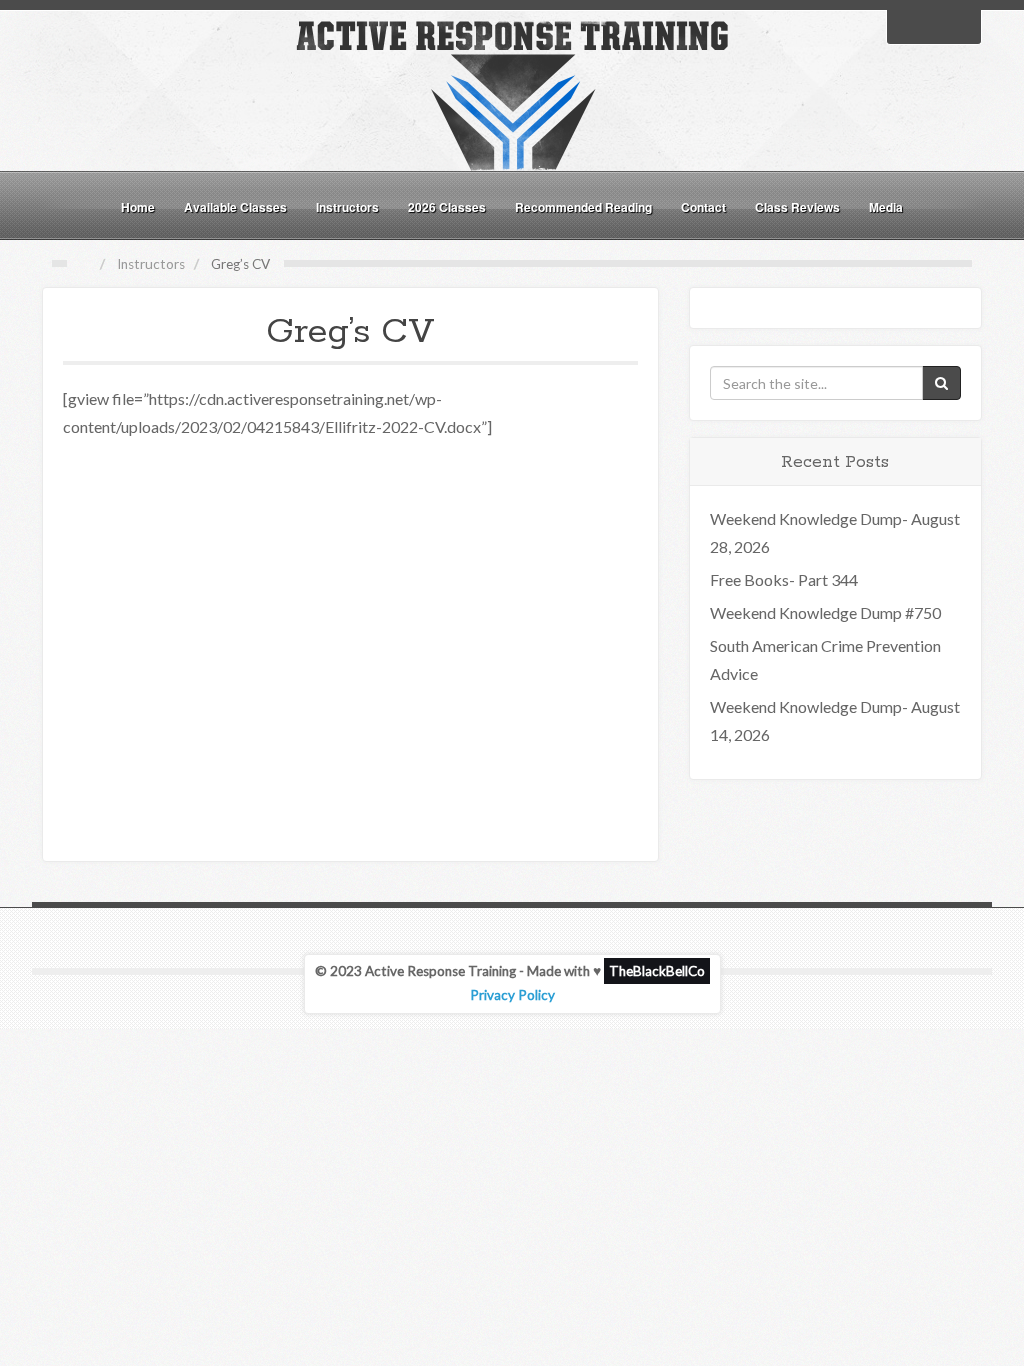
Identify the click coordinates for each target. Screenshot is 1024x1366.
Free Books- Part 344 (784, 579)
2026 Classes (447, 207)
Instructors (347, 207)
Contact (703, 207)
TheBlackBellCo (657, 971)
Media (886, 207)
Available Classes (235, 207)
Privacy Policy (512, 995)
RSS (960, 25)
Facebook (908, 25)
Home (138, 207)
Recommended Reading (583, 207)
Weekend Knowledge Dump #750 (825, 612)
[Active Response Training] (512, 93)
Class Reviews (797, 207)
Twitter (934, 25)
